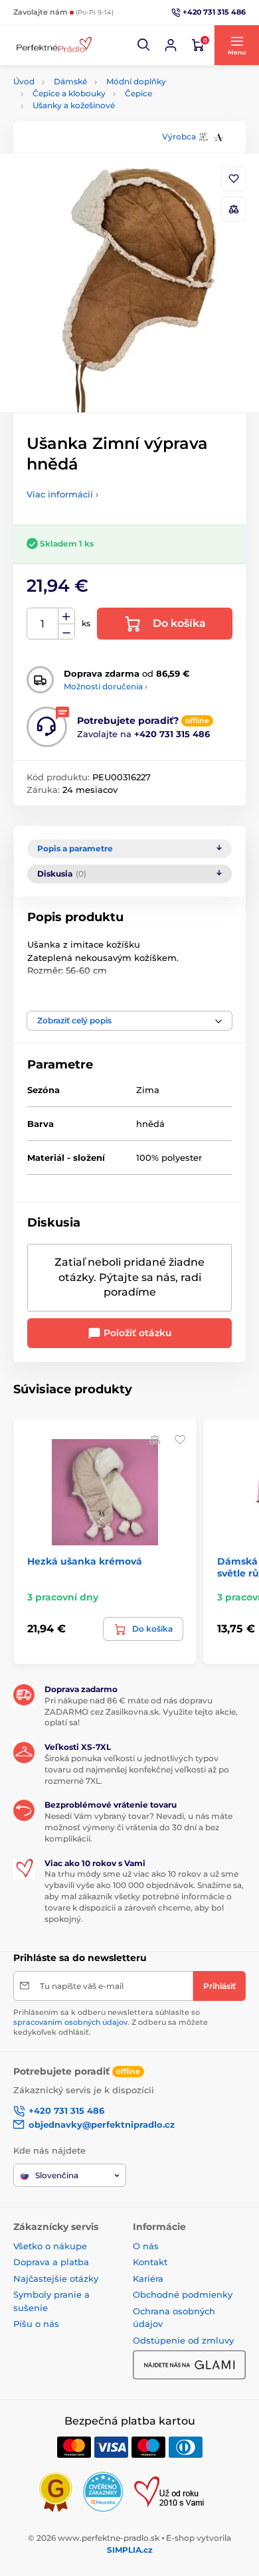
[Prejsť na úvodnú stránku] (53, 45)
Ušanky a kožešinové (74, 105)
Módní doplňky (136, 81)
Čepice (138, 93)
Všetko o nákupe (50, 2246)
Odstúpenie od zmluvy (183, 2340)
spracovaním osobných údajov (70, 2022)
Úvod (24, 81)
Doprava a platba (51, 2262)
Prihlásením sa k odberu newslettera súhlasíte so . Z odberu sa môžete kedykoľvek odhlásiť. (111, 2022)
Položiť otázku (136, 1333)
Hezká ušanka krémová (85, 1561)
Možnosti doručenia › (106, 686)
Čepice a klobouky (69, 93)
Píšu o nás (36, 2324)
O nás (146, 2246)
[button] (144, 45)
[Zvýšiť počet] (66, 616)
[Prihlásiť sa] (171, 45)
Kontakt (150, 2262)
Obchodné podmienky (183, 2294)
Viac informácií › (62, 494)
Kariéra (148, 2278)
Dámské (70, 81)
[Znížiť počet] (66, 632)
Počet (43, 624)
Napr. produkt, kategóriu (99, 113)
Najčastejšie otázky (56, 2278)
